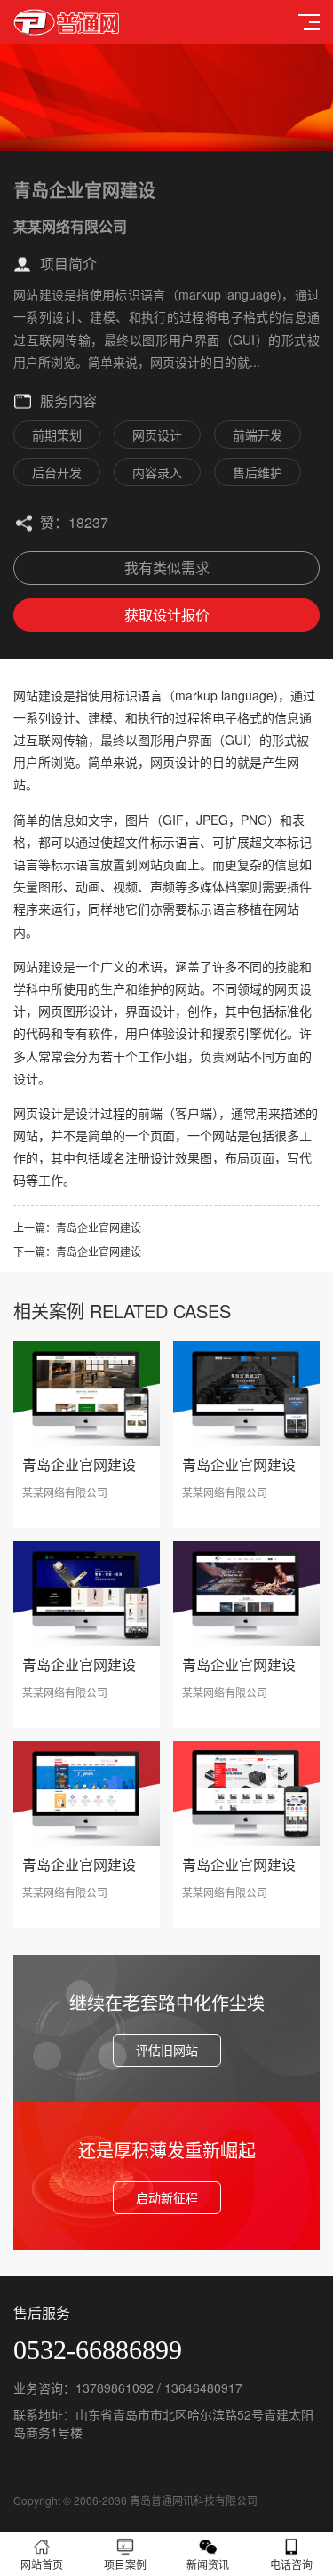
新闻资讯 (208, 2564)
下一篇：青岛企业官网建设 (77, 1251)
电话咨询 (291, 2564)
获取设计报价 (167, 615)
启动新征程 (167, 2197)
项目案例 (125, 2564)
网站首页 (42, 2564)
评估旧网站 (167, 2050)
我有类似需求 (167, 568)
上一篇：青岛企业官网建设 (77, 1227)
